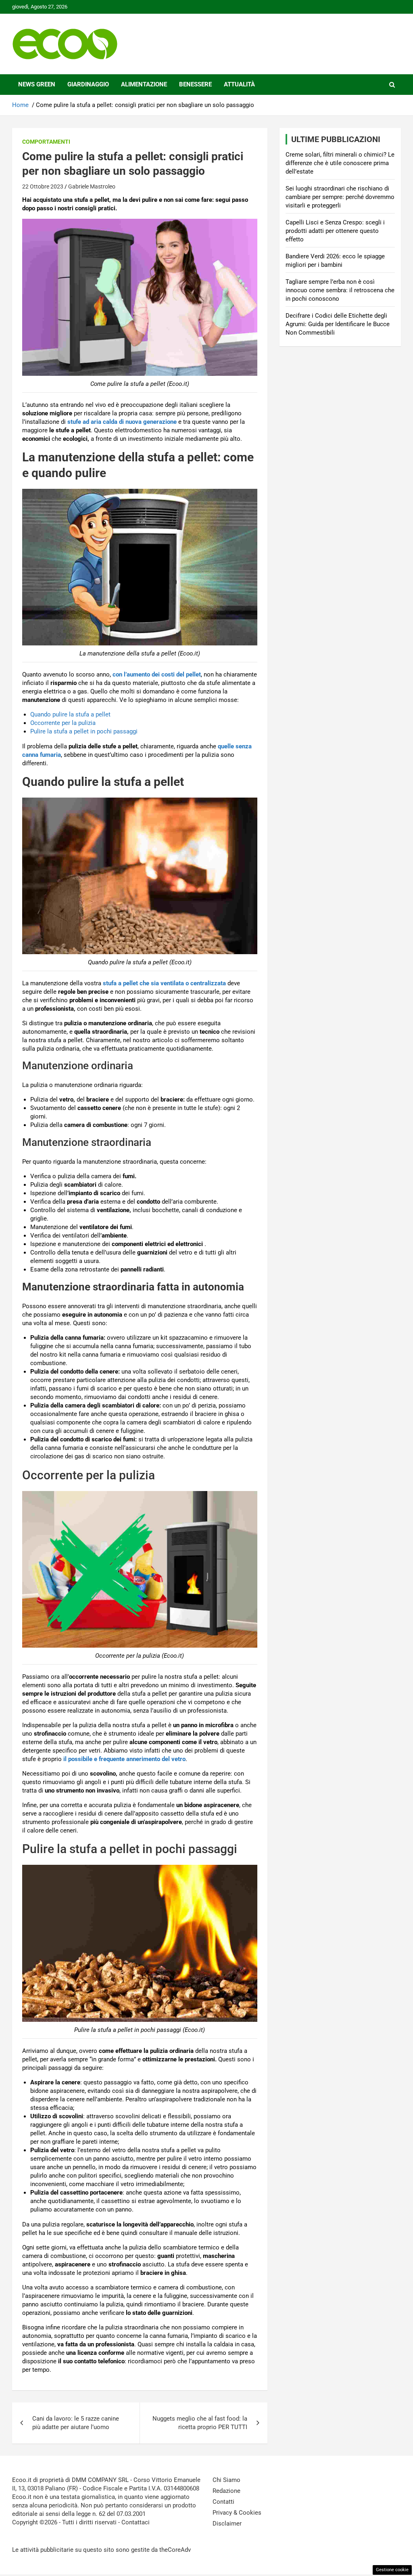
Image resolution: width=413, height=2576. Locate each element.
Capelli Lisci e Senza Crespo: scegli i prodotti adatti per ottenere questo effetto (335, 231)
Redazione (226, 2491)
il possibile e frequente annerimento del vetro (124, 1759)
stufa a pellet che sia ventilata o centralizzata (164, 983)
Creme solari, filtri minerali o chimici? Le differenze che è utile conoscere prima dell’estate (340, 163)
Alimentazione (144, 84)
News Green (37, 84)
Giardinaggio (88, 84)
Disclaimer (227, 2524)
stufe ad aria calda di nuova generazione (122, 422)
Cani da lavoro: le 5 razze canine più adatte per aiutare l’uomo (76, 2423)
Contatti (223, 2502)
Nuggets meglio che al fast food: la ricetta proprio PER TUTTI (200, 2423)
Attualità (239, 84)
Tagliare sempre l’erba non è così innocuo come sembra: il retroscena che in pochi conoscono (340, 290)
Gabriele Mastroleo (92, 186)
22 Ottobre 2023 (43, 186)
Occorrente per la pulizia (63, 723)
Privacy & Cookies (237, 2513)
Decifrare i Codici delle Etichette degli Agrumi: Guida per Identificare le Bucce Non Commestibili (338, 324)
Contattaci (136, 2522)
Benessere (195, 84)
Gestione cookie (392, 2570)
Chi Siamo (226, 2480)
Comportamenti (46, 142)
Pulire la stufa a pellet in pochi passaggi (84, 731)
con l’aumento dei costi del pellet (156, 674)
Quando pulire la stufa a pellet (70, 714)
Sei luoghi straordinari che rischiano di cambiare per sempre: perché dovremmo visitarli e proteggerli (340, 197)
